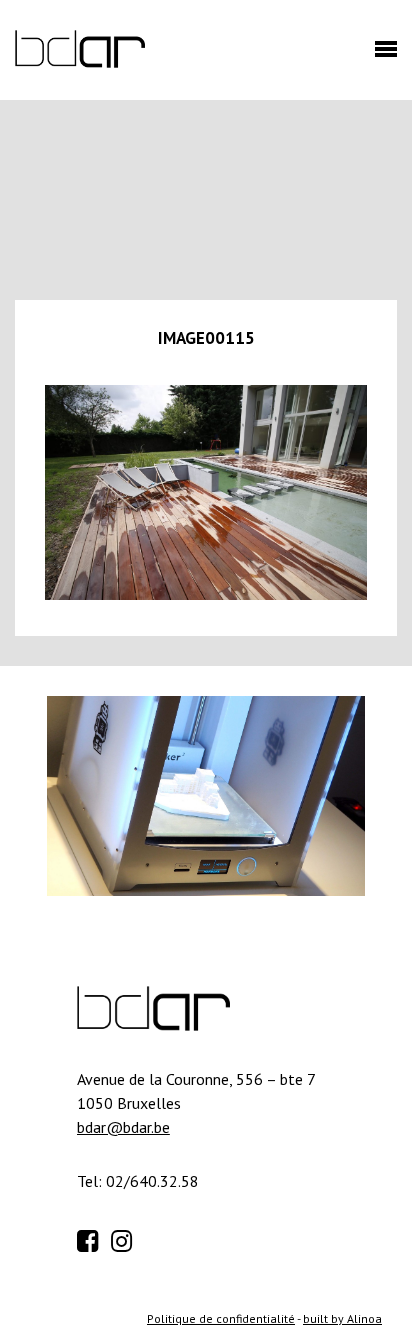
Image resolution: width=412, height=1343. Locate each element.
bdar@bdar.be (123, 1127)
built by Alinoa (342, 1318)
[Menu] (381, 55)
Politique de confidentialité (221, 1318)
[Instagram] (126, 1238)
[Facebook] (92, 1238)
